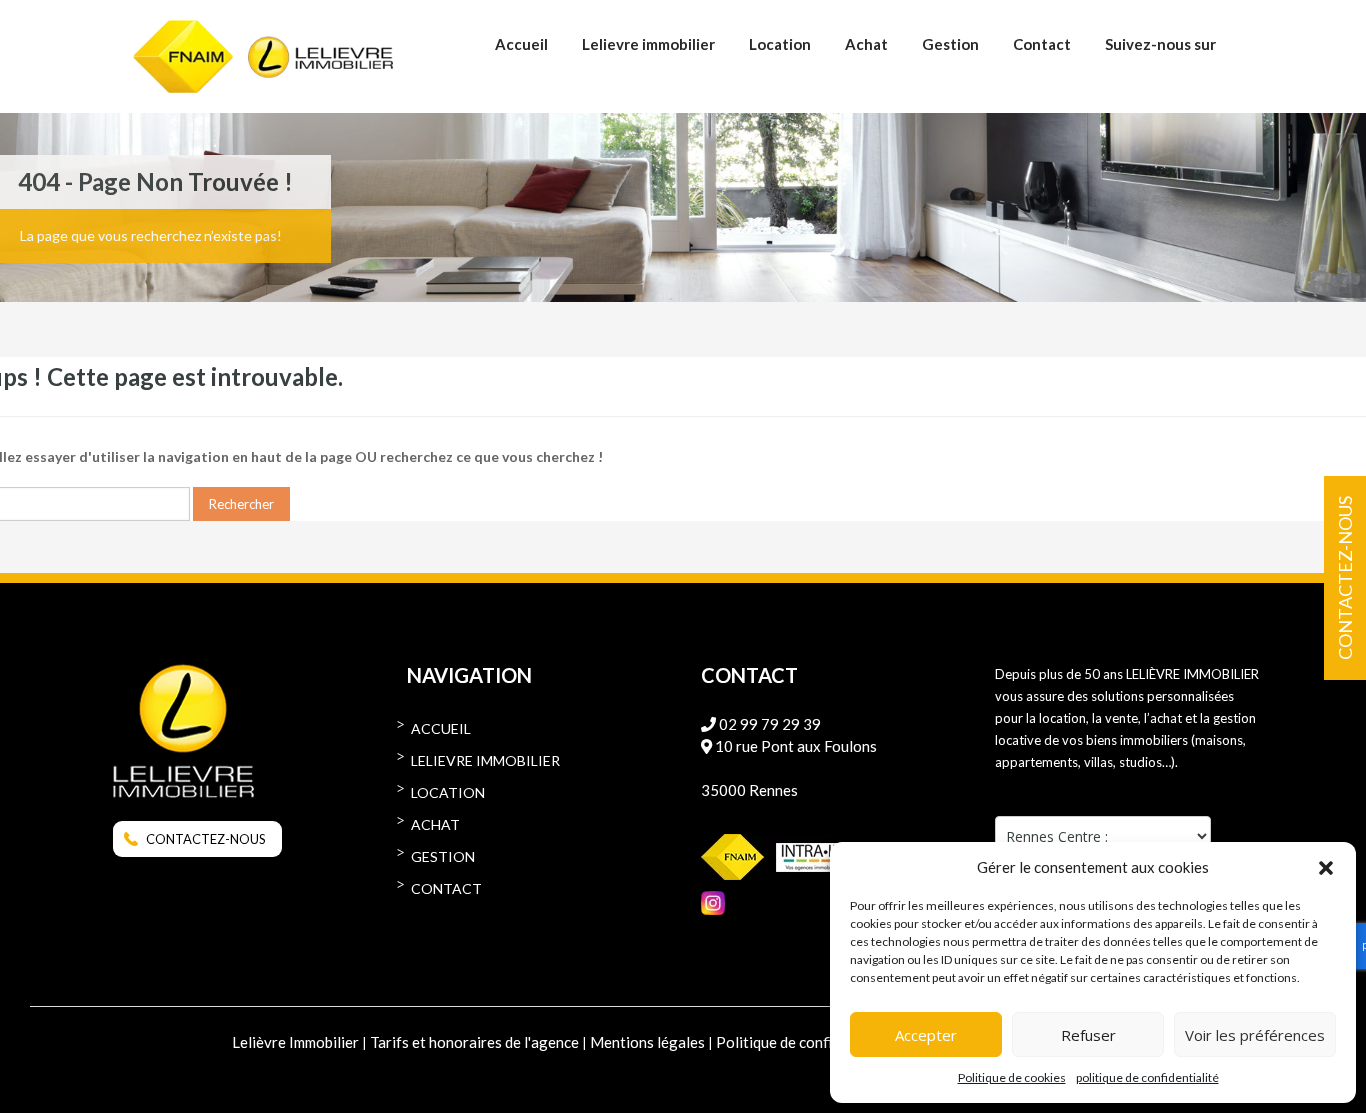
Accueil (521, 44)
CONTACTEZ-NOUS (206, 839)
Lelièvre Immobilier (295, 1042)
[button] (1326, 867)
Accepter (926, 1035)
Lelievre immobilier (648, 44)
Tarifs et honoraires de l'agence (474, 1042)
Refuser (1088, 1035)
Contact (1042, 44)
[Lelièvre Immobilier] (320, 67)
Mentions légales (647, 1042)
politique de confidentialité (1147, 1077)
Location (780, 44)
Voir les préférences (1255, 1035)
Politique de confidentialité (806, 1042)
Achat (866, 44)
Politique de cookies (1012, 1077)
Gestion (950, 44)
